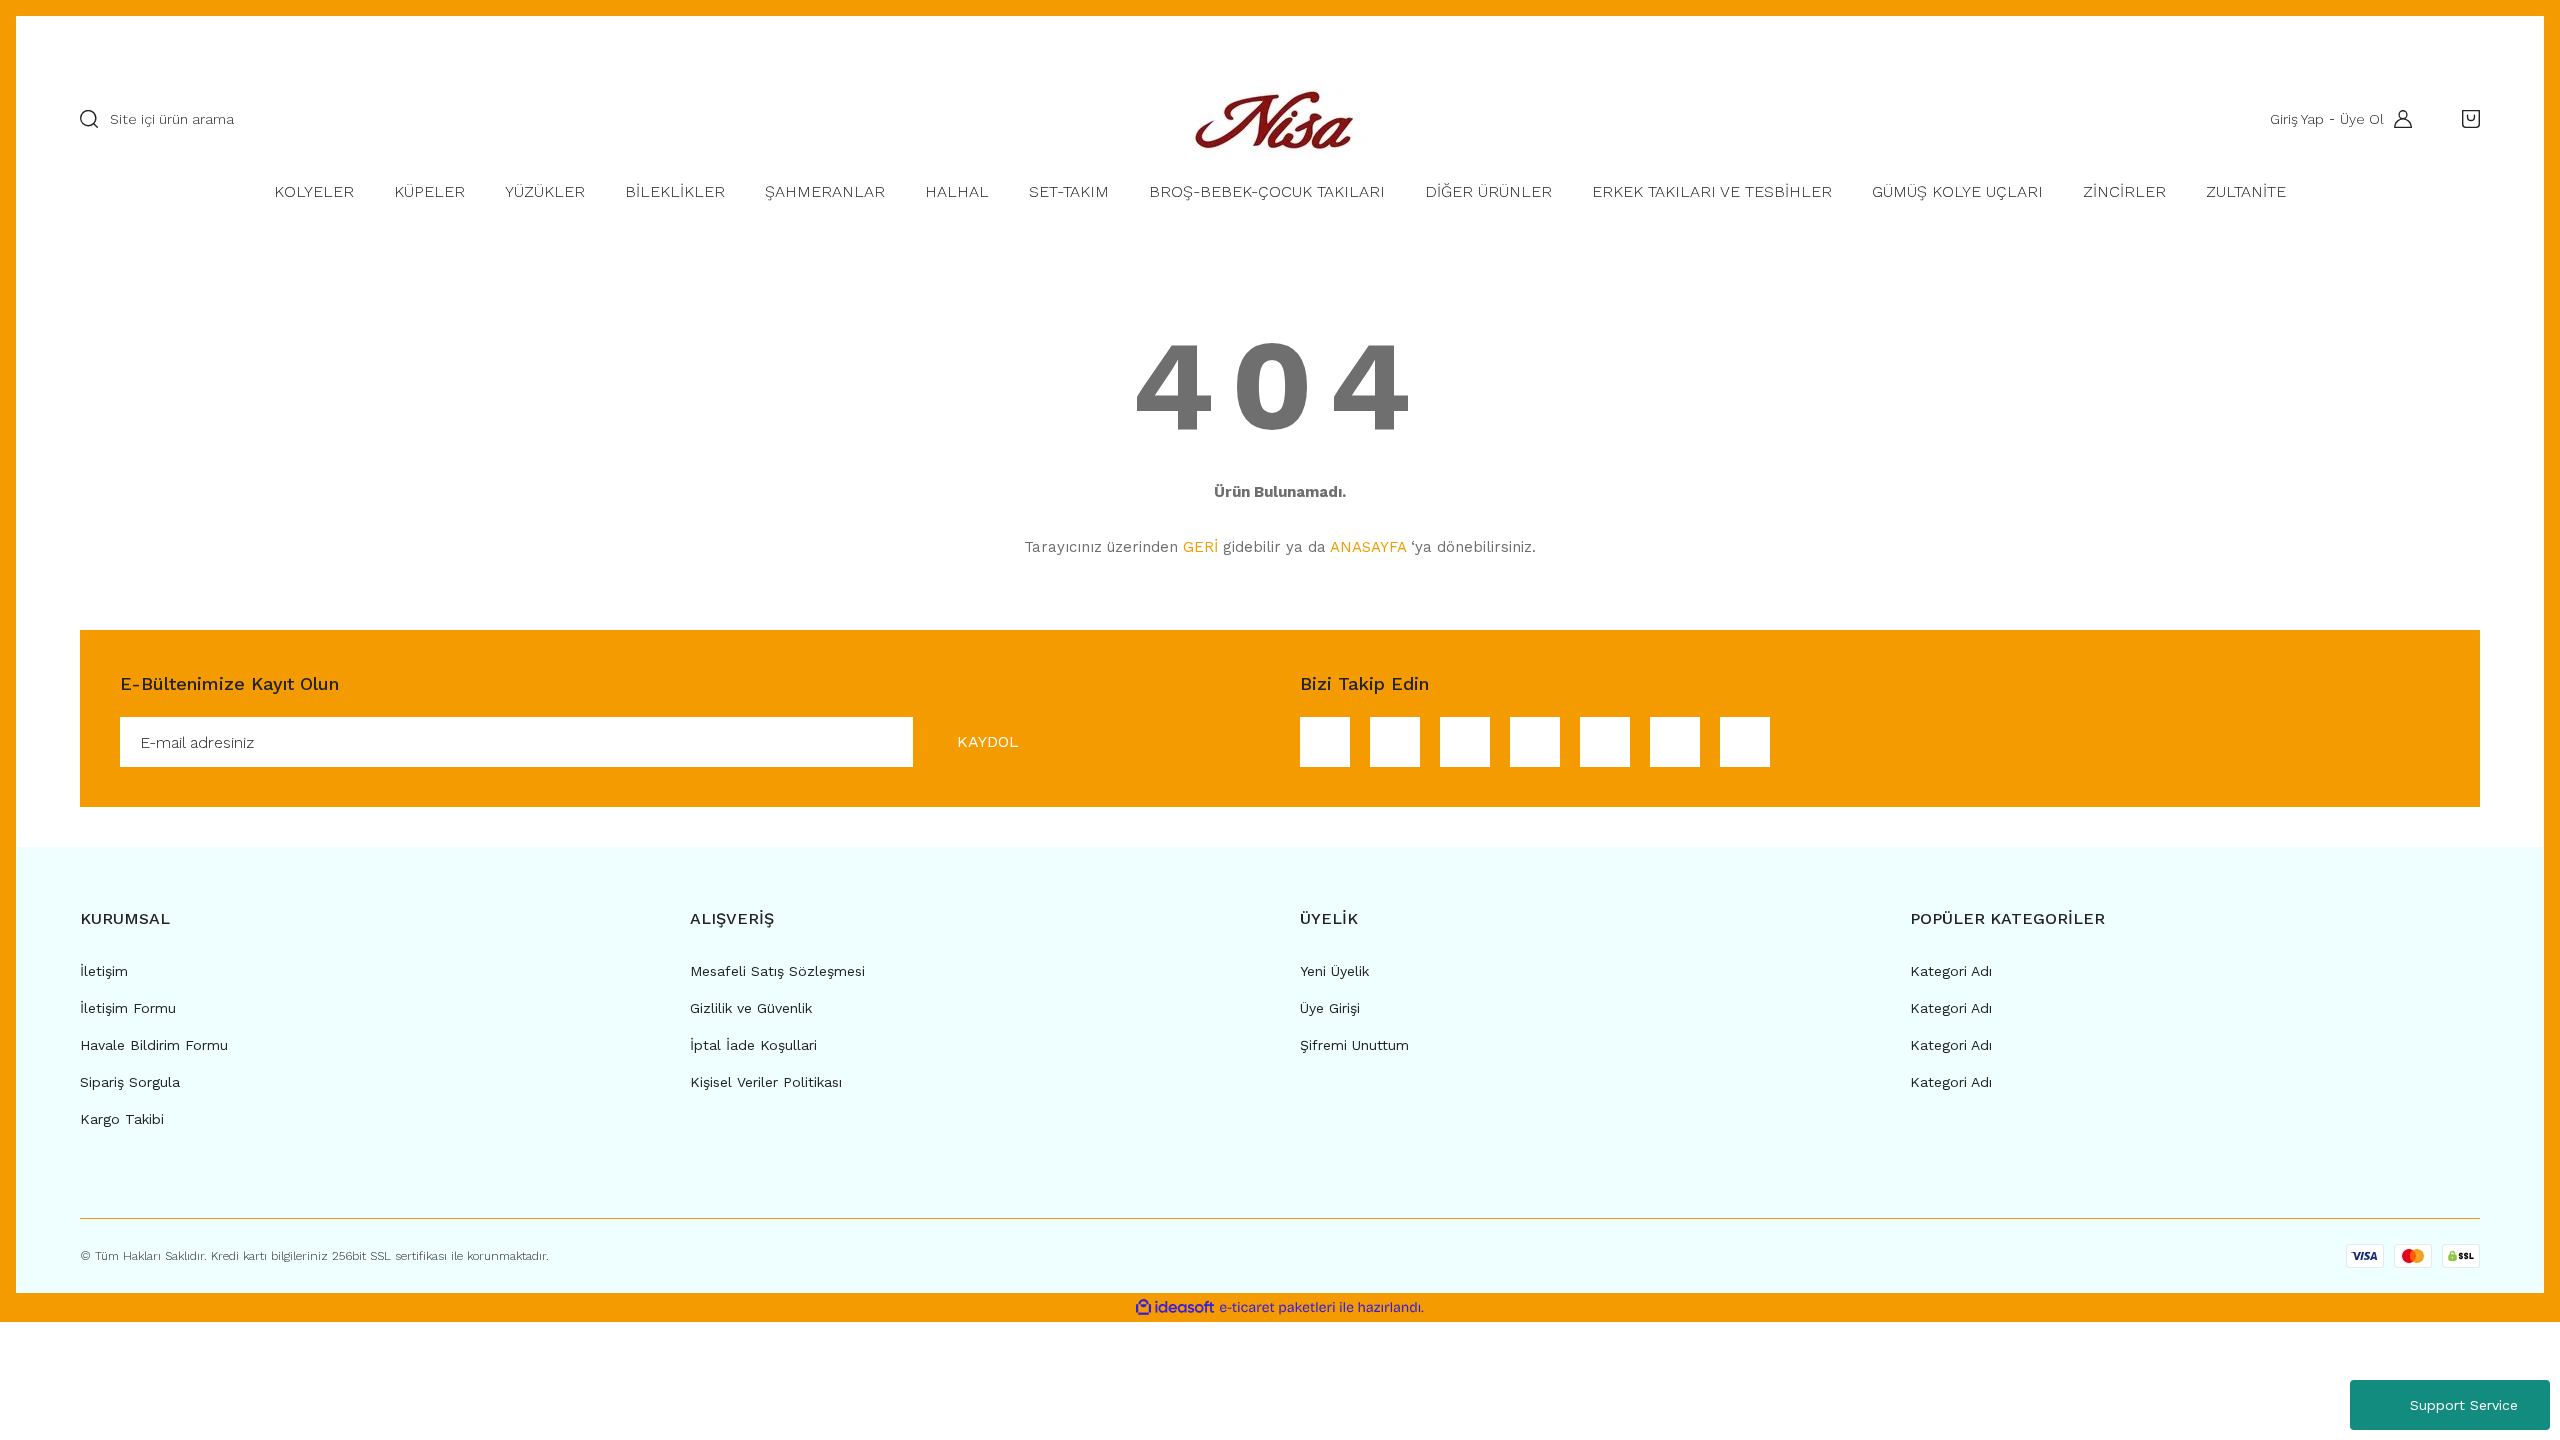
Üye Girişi (1330, 1008)
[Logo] (1280, 119)
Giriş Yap (2297, 119)
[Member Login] (2398, 119)
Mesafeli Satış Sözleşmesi (777, 971)
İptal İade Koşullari (753, 1045)
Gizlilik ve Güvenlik (751, 1008)
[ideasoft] (1175, 1307)
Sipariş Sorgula (130, 1082)
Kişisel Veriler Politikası (766, 1082)
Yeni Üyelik (1334, 971)
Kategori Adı (1951, 971)
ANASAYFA (1368, 547)
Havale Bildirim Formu (154, 1045)
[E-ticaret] (1277, 1308)
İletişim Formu (128, 1008)
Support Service (2464, 1405)
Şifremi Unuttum (1354, 1045)
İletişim (104, 971)
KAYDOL (988, 741)
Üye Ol (2362, 119)
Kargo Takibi (122, 1119)
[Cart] (2466, 119)
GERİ (1200, 547)
